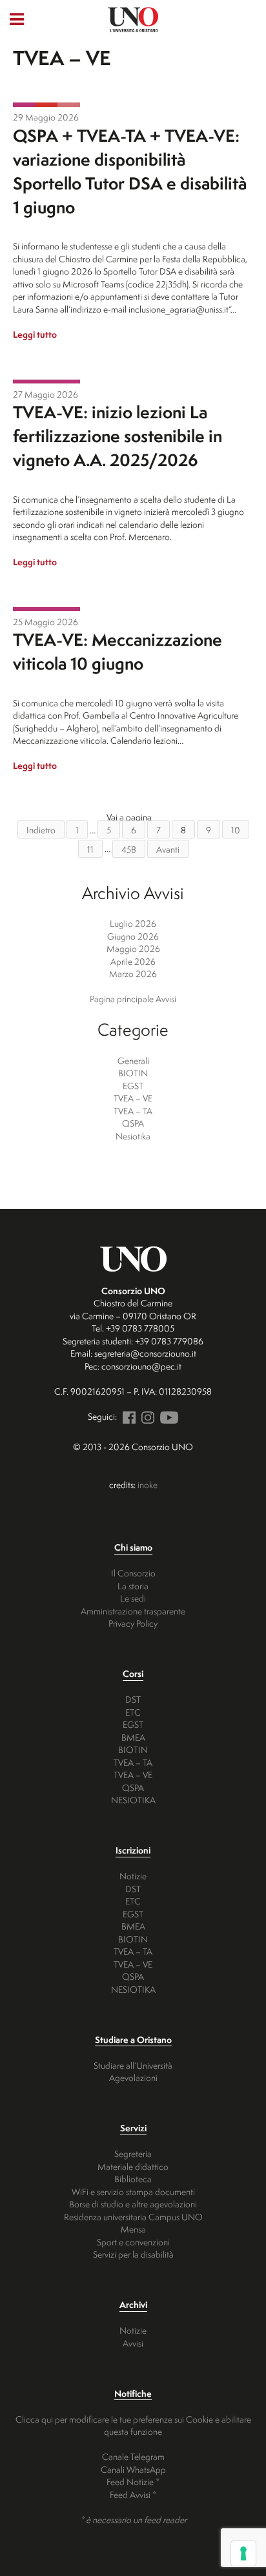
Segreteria (133, 2154)
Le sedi (133, 1598)
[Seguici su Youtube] (167, 1416)
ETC (133, 1712)
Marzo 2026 (133, 973)
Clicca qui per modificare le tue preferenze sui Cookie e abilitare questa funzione (133, 2426)
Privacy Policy (133, 1623)
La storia (133, 1586)
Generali (133, 1060)
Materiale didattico (133, 2166)
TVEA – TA (133, 1111)
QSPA (69, 105)
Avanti (168, 848)
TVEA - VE (24, 105)
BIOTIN (133, 1073)
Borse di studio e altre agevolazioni (133, 2204)
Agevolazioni (133, 2077)
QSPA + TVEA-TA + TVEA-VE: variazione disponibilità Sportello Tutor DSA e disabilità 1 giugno (130, 171)
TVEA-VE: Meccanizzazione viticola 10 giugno (118, 651)
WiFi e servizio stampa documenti (133, 2192)
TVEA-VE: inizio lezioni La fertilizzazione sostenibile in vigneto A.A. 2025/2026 (118, 436)
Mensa (133, 2229)
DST (133, 1699)
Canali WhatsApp (133, 2469)
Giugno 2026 (133, 936)
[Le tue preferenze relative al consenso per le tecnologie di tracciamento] (243, 2553)
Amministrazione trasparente (133, 1611)
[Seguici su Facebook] (127, 1416)
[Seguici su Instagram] (146, 1416)
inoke (148, 1485)
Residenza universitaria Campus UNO (133, 2217)
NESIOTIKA (133, 1800)
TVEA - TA (46, 105)
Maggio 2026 (133, 948)
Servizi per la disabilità (133, 2254)
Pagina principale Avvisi (133, 999)
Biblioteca (133, 2179)
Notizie (133, 1876)
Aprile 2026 (133, 961)
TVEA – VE (133, 1098)
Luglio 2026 (133, 923)
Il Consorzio (133, 1573)
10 (236, 830)
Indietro (41, 830)
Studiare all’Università (133, 2065)
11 (90, 848)
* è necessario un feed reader (133, 2520)
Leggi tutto (35, 334)
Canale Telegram (133, 2456)
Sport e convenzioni (133, 2242)
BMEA (133, 1737)
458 (129, 848)
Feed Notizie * (133, 2482)
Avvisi (133, 2343)
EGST (133, 1086)
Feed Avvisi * (133, 2494)
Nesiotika (133, 1136)
